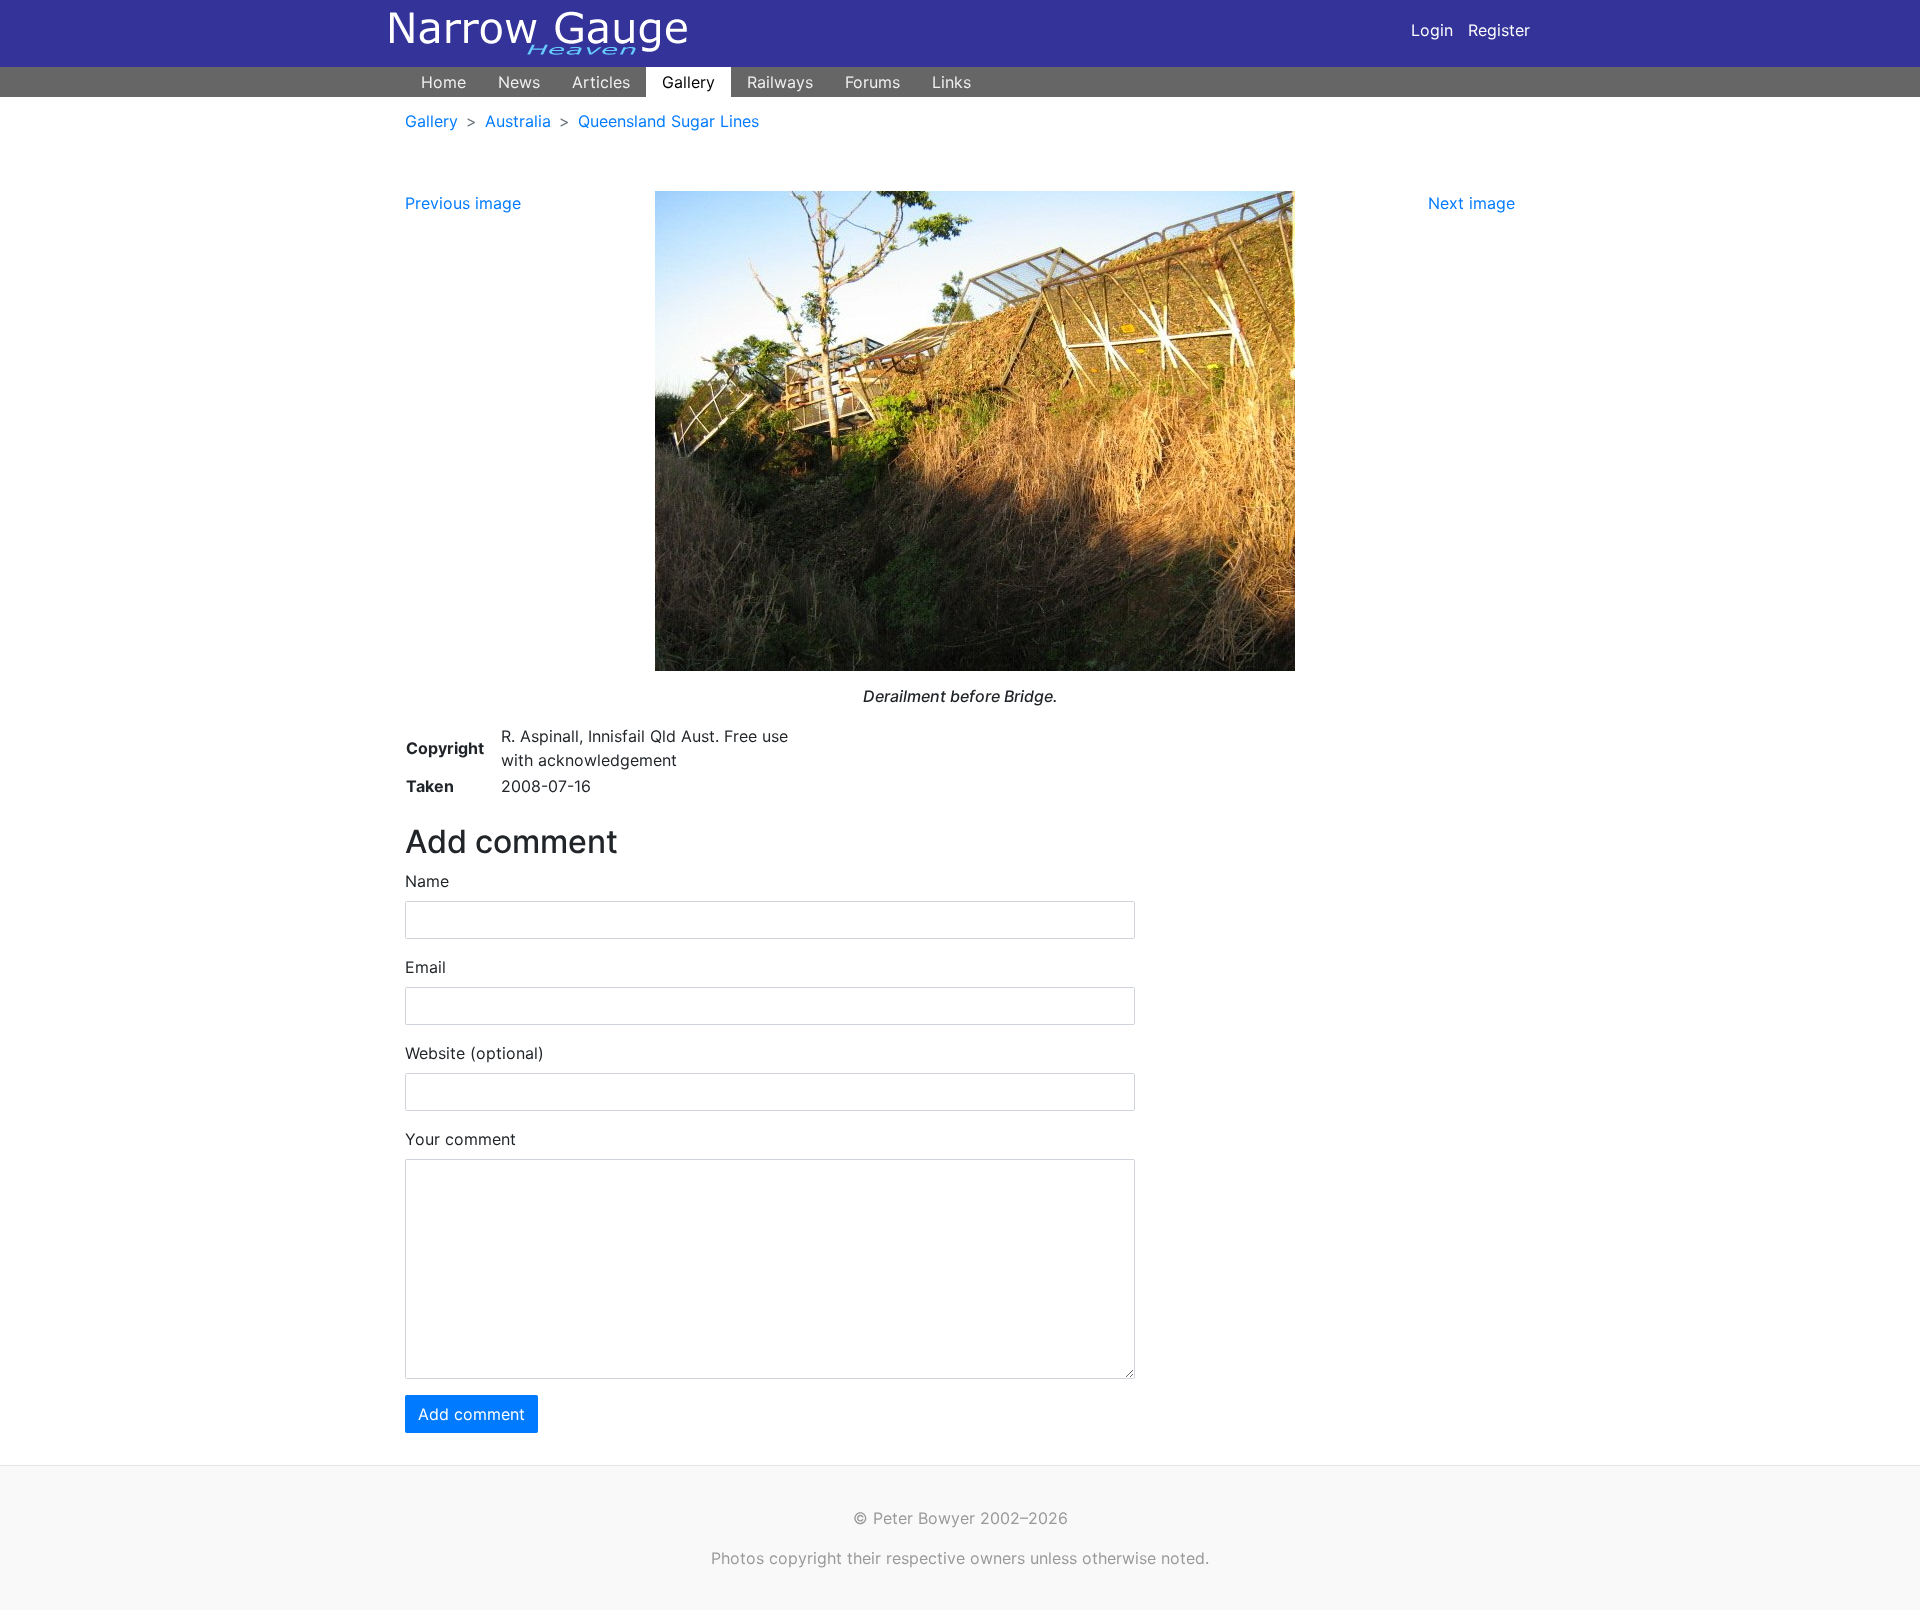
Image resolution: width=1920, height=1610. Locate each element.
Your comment (460, 1139)
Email (425, 967)
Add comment (471, 1414)
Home (443, 82)
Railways (780, 82)
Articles (601, 82)
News (519, 82)
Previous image (463, 203)
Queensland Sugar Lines (668, 121)
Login (1432, 30)
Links (951, 82)
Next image (1471, 203)
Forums (872, 82)
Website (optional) (474, 1053)
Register (1499, 30)
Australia (518, 121)
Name (427, 881)
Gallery (688, 82)
